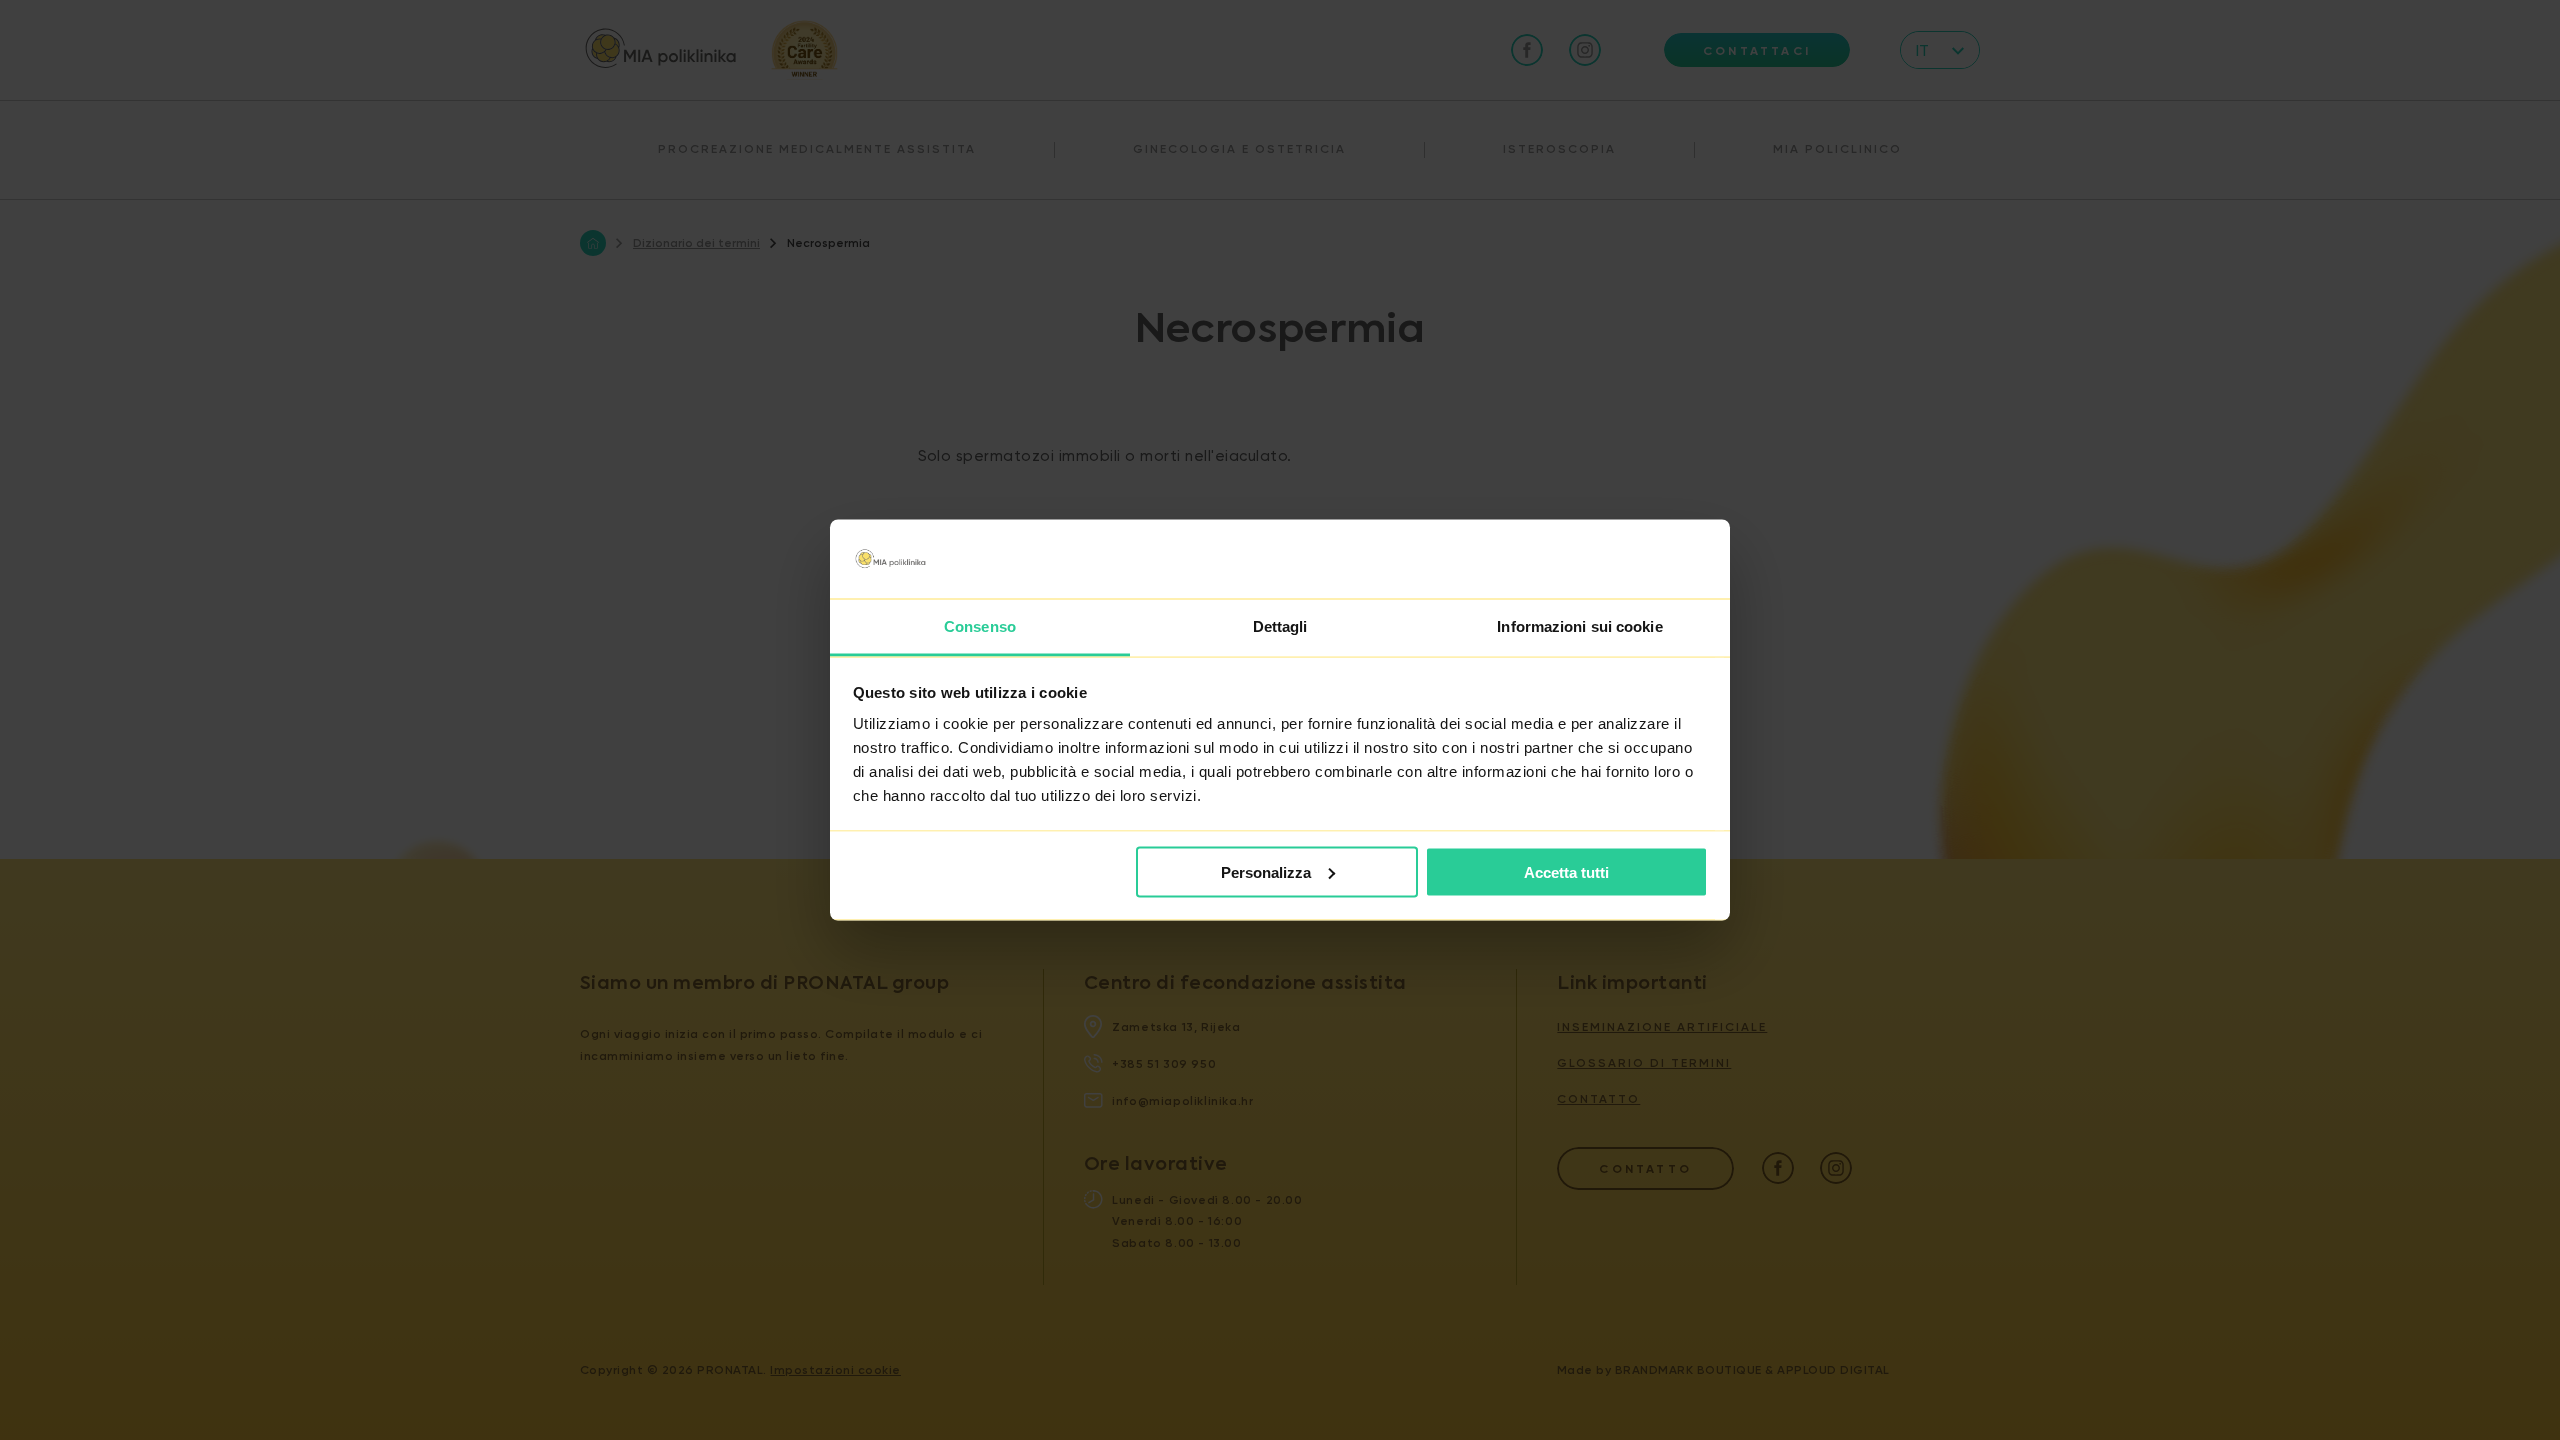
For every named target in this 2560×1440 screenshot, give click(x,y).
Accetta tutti (1566, 871)
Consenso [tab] (980, 626)
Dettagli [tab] (1280, 626)
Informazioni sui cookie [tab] (1579, 626)
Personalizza (1266, 871)
